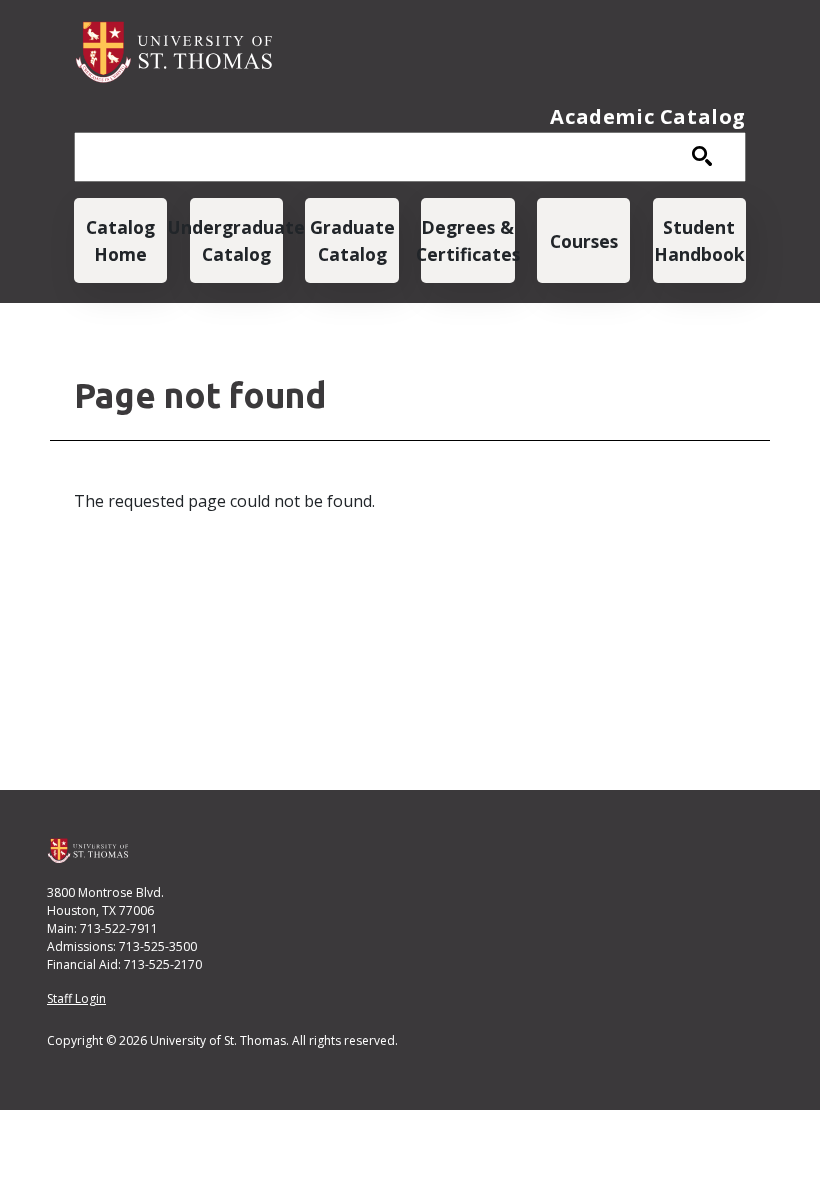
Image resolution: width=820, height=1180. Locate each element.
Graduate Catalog (352, 240)
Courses (584, 241)
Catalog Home (120, 240)
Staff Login (76, 998)
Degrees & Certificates (467, 240)
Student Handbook (699, 240)
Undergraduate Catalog (236, 240)
